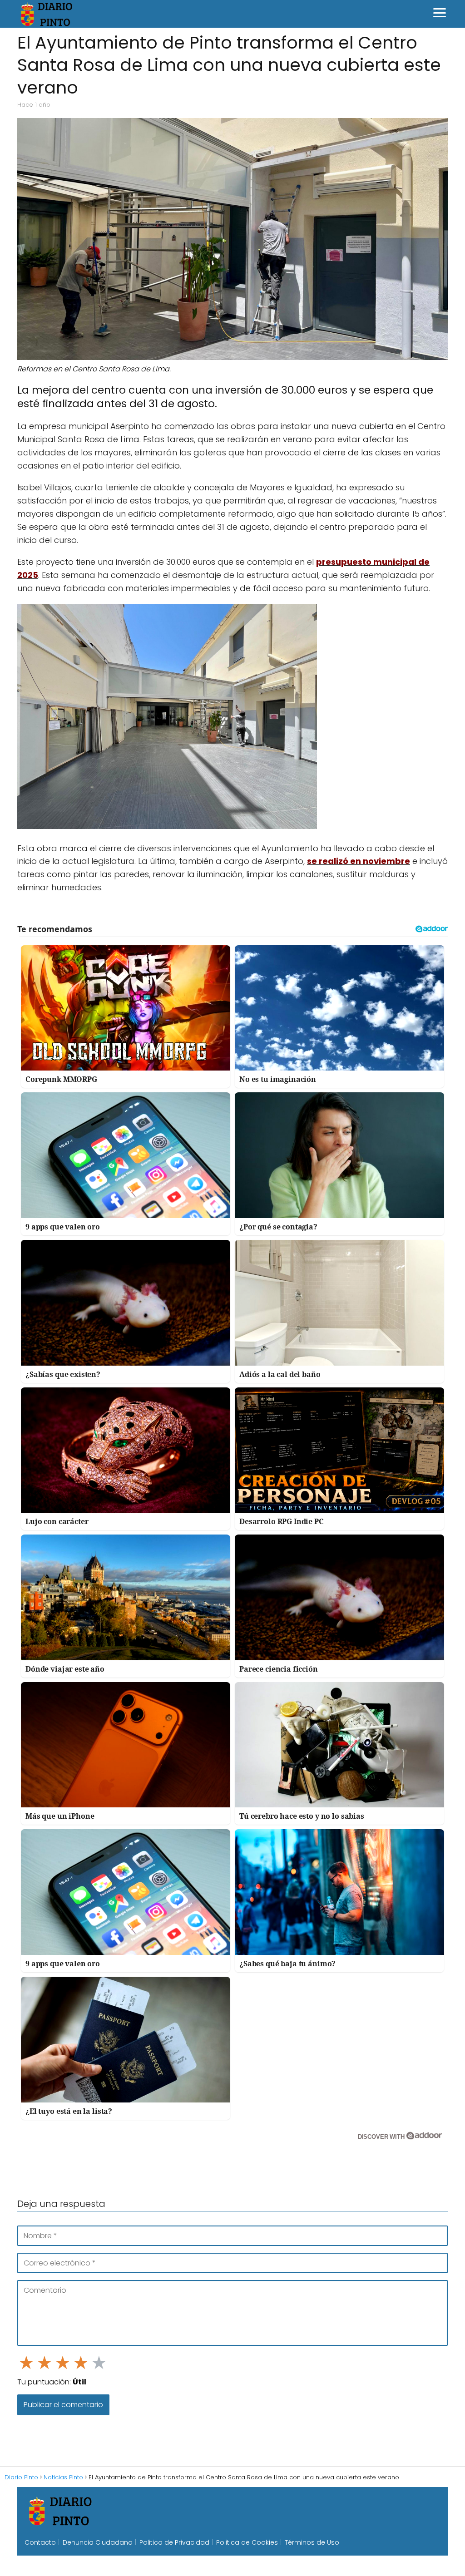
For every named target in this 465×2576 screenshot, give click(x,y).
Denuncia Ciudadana (98, 2542)
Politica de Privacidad (174, 2542)
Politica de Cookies (247, 2542)
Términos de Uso (312, 2542)
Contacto (40, 2542)
